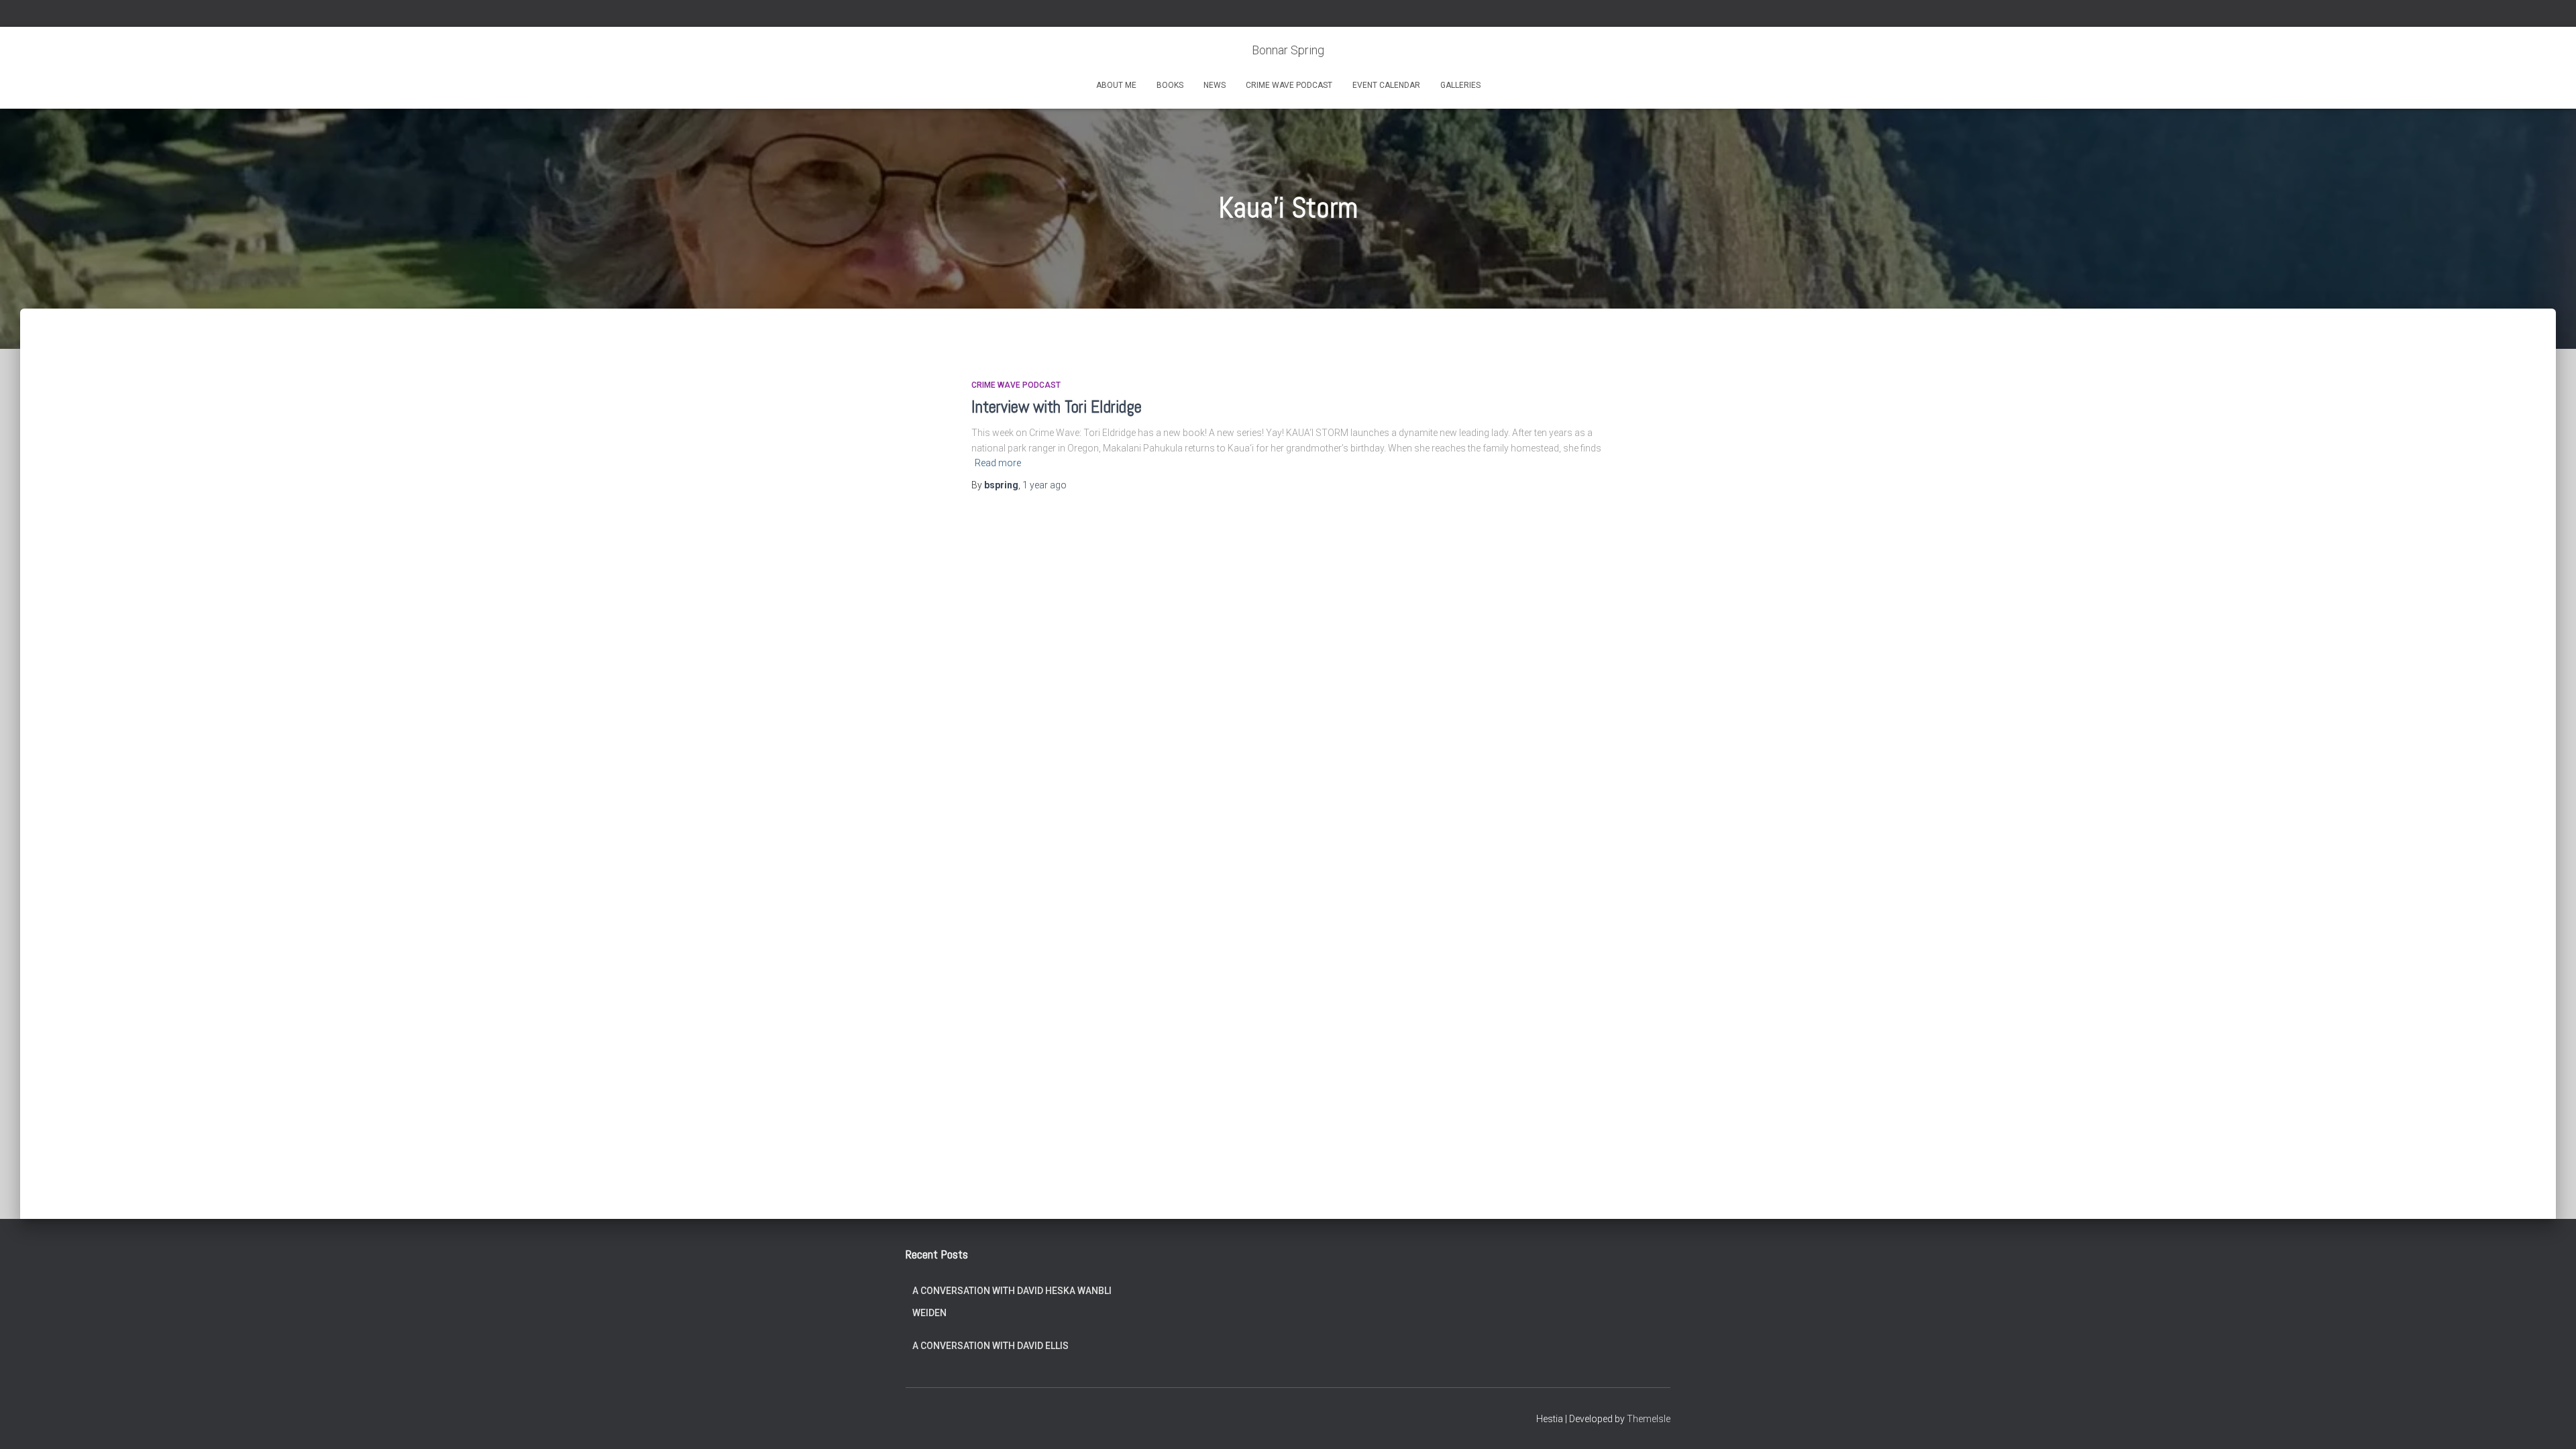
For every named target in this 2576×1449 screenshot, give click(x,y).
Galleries (1460, 85)
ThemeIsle (1649, 1419)
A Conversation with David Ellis (990, 1346)
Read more (998, 463)
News (1215, 85)
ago (1044, 485)
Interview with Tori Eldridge (1057, 407)
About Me (1116, 85)
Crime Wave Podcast (1289, 85)
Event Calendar (1386, 85)
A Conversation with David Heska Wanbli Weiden (1012, 1302)
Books (1170, 85)
